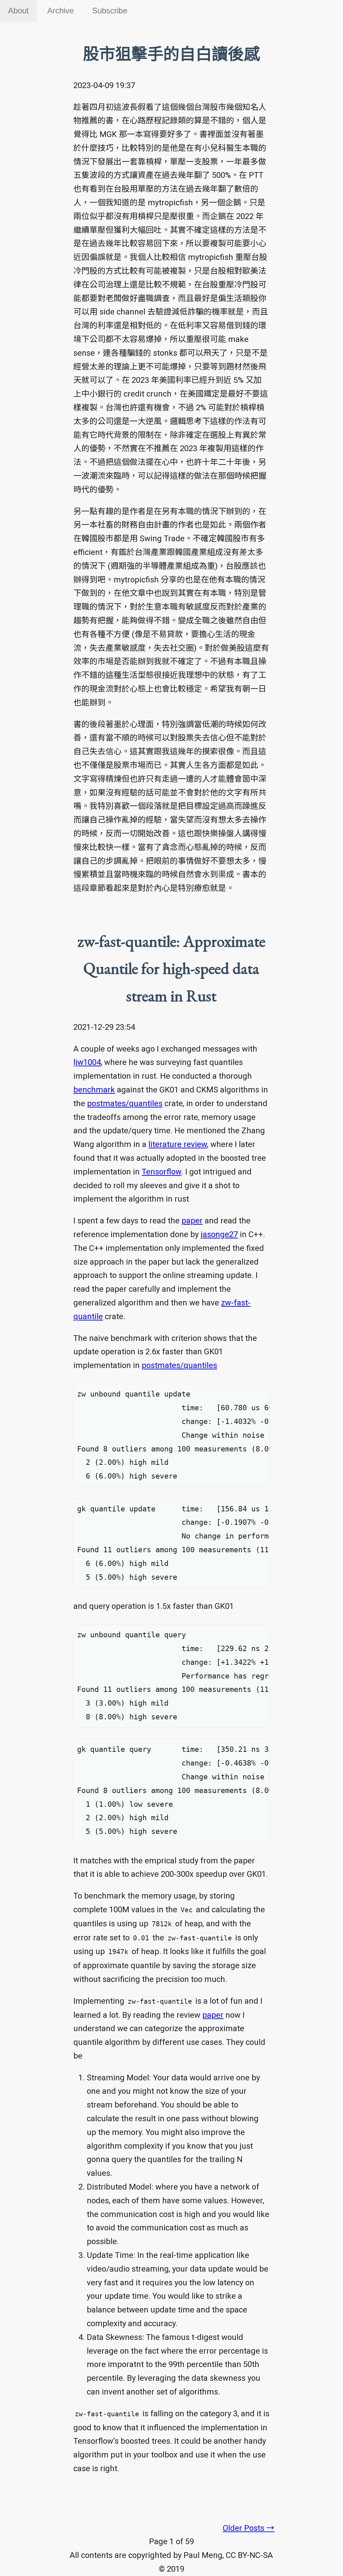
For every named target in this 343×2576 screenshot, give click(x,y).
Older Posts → (249, 2528)
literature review (178, 1144)
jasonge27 (219, 1234)
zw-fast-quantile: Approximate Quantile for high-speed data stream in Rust (171, 968)
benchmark (94, 1090)
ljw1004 (87, 1062)
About (18, 11)
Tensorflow (161, 1172)
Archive (60, 11)
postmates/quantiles (125, 1103)
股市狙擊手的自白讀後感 (171, 54)
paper (192, 1221)
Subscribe (110, 11)
